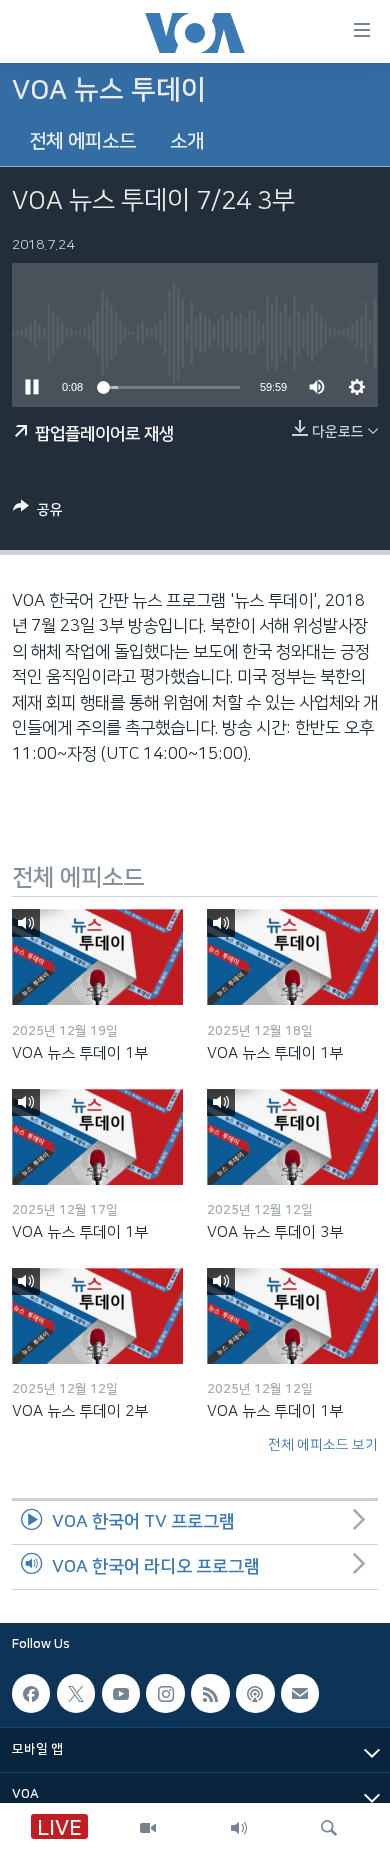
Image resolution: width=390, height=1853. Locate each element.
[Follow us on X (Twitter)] (76, 1693)
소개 (187, 141)
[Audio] (239, 1828)
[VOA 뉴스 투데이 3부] (292, 1137)
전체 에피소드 (82, 141)
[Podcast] (255, 1693)
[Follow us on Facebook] (31, 1693)
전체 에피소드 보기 (323, 1445)
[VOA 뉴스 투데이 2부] (97, 1316)
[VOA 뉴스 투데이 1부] (97, 957)
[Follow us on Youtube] (121, 1693)
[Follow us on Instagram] (165, 1693)
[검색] (329, 1828)
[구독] (300, 1693)
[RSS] (210, 1693)
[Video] (148, 1828)
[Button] (38, 513)
